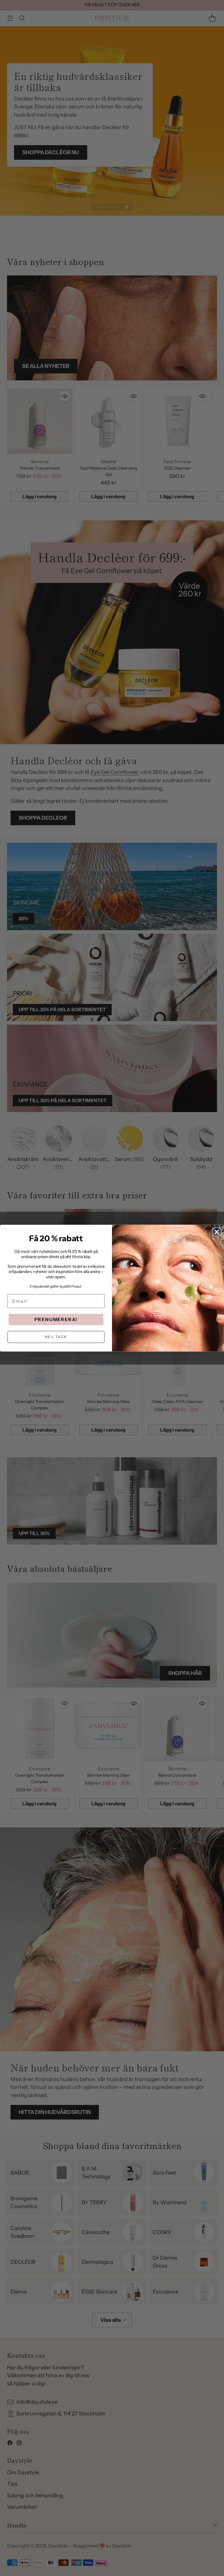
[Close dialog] (217, 1232)
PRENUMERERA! (56, 1319)
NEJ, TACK (56, 1337)
